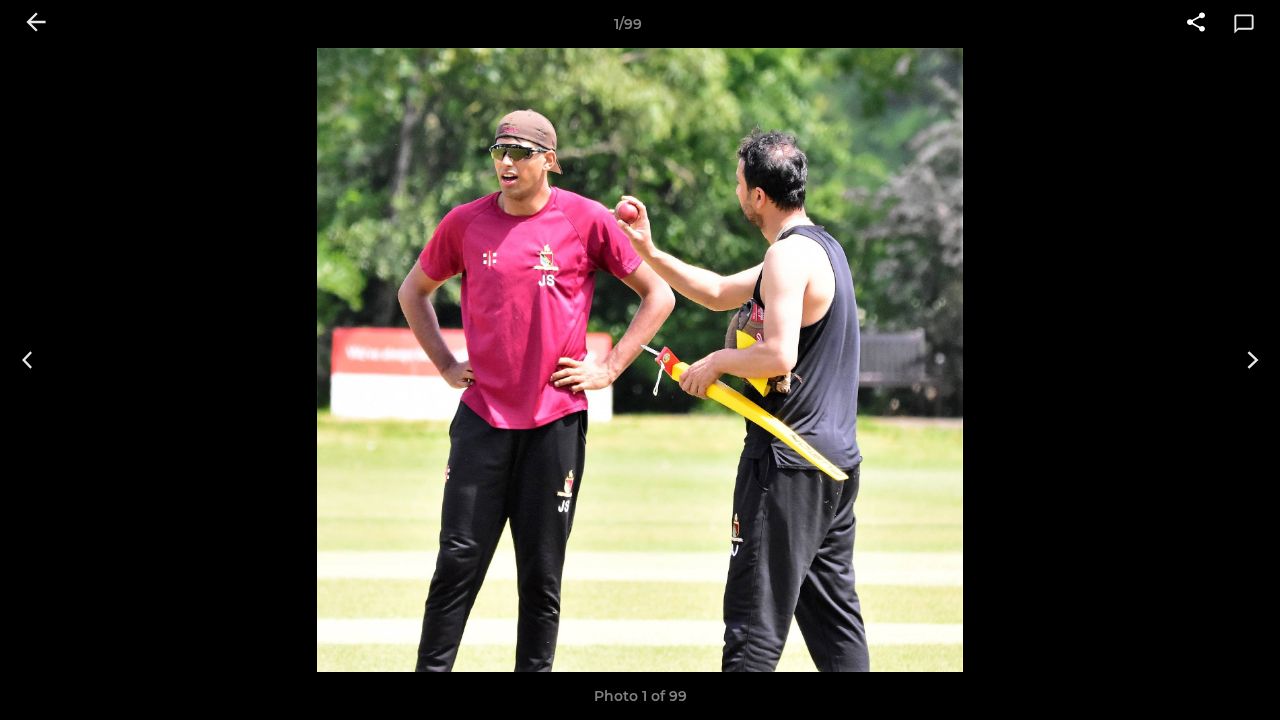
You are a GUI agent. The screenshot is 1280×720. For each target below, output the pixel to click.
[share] (1196, 24)
